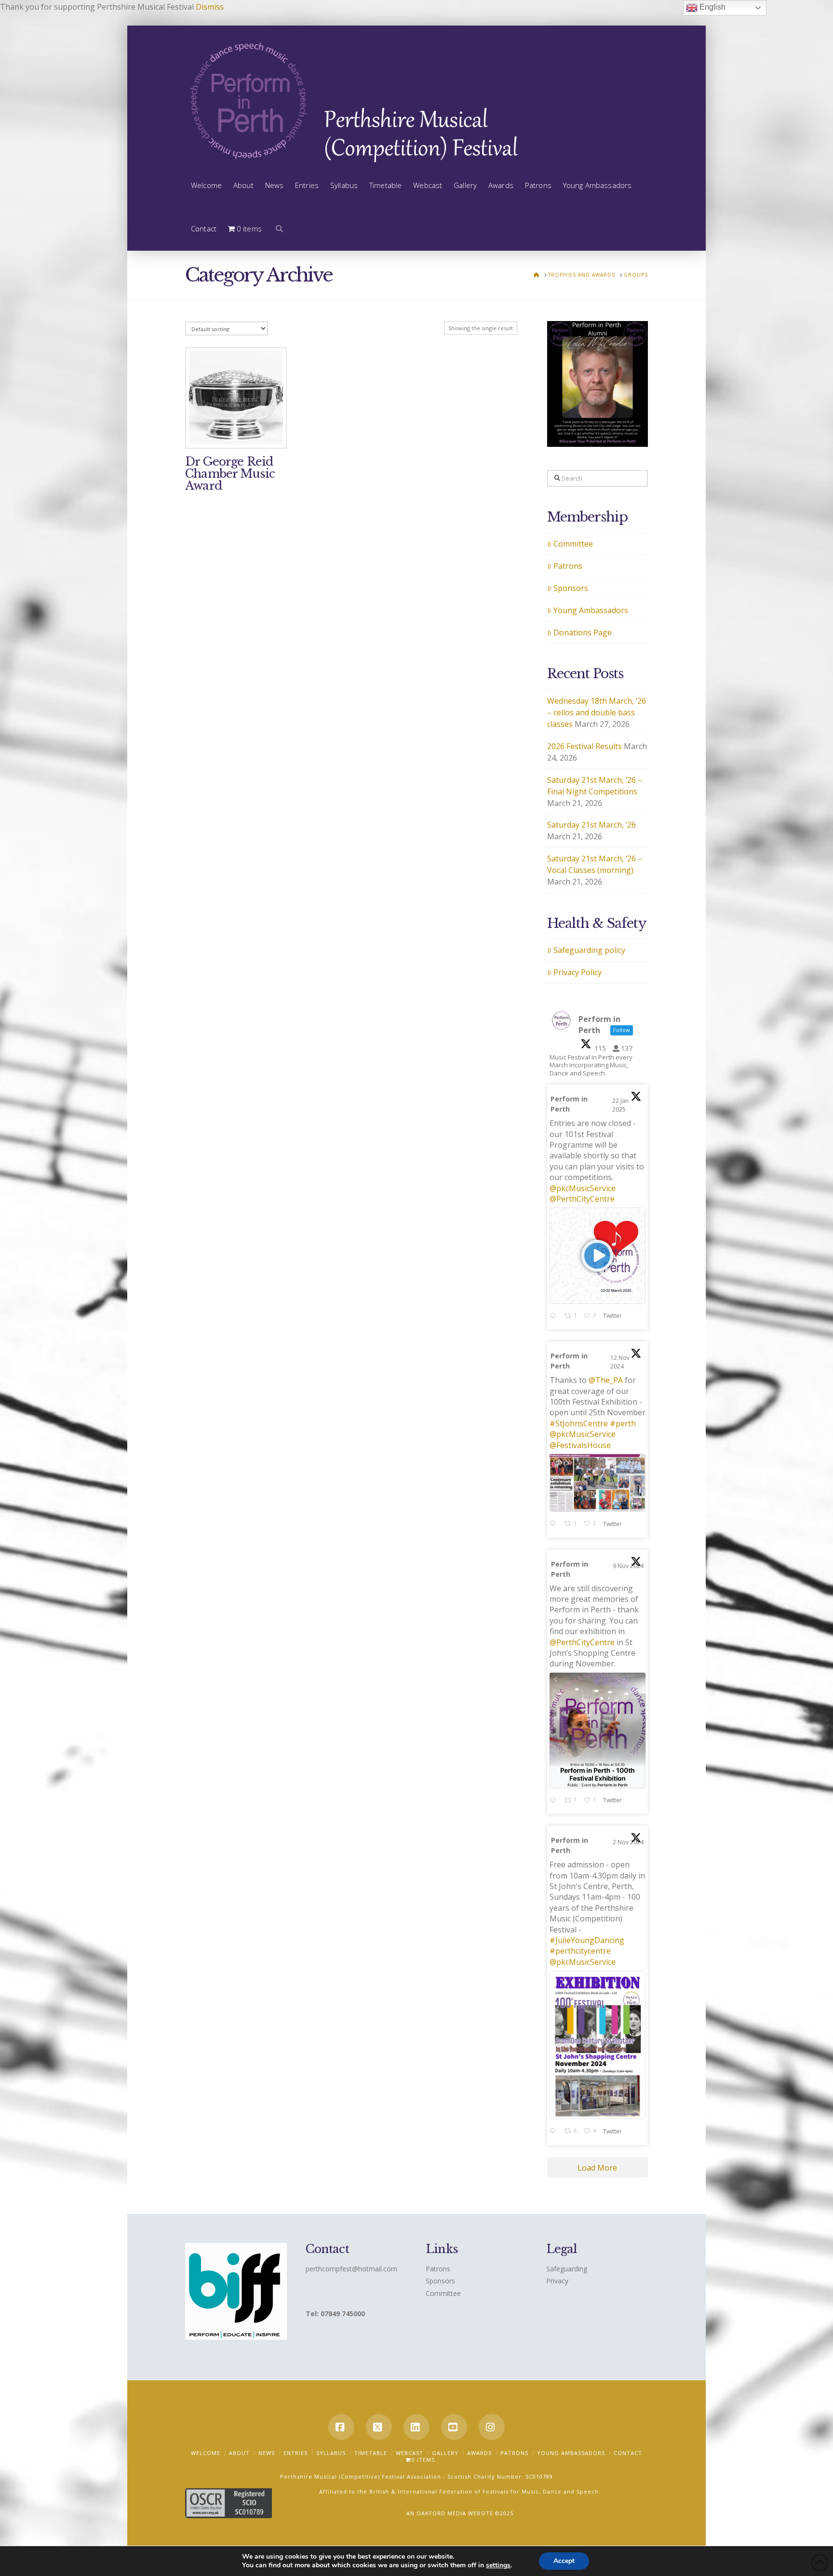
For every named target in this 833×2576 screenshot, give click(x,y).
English (712, 7)
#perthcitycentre (580, 1951)
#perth (623, 1423)
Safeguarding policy (589, 950)
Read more (236, 435)
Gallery (445, 2453)
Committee (573, 544)
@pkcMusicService (583, 1188)
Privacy (557, 2281)
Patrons (568, 566)
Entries (296, 2453)
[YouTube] (454, 2427)
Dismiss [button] (210, 7)
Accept (564, 2561)
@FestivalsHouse (580, 1445)
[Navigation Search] (276, 229)
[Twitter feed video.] (598, 1255)
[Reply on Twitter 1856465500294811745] (555, 1524)
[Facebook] (341, 2427)
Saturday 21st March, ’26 (591, 825)
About (239, 2453)
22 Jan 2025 (620, 1105)
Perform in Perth (569, 1104)
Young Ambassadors (591, 610)
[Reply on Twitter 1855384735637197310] (555, 1801)
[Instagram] (492, 2427)
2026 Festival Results (584, 746)
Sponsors (571, 588)
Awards (479, 2453)
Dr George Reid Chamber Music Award (230, 474)
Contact (628, 2453)
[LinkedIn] (416, 2427)
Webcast (410, 2453)
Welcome (206, 2453)
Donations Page (583, 632)
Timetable (371, 2453)
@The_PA (606, 1380)
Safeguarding (567, 2269)
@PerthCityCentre (582, 1199)
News (267, 2453)
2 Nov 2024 (628, 1842)
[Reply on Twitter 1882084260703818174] (555, 1316)
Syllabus (331, 2453)
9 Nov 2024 (628, 1566)
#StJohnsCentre (579, 1423)
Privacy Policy (578, 972)
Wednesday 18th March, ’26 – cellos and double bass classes (597, 712)
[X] (379, 2427)
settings (498, 2565)
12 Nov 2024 (620, 1362)
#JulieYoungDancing (587, 1940)
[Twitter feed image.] (598, 1483)
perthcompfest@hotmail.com (351, 2269)
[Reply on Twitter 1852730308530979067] (555, 2132)
